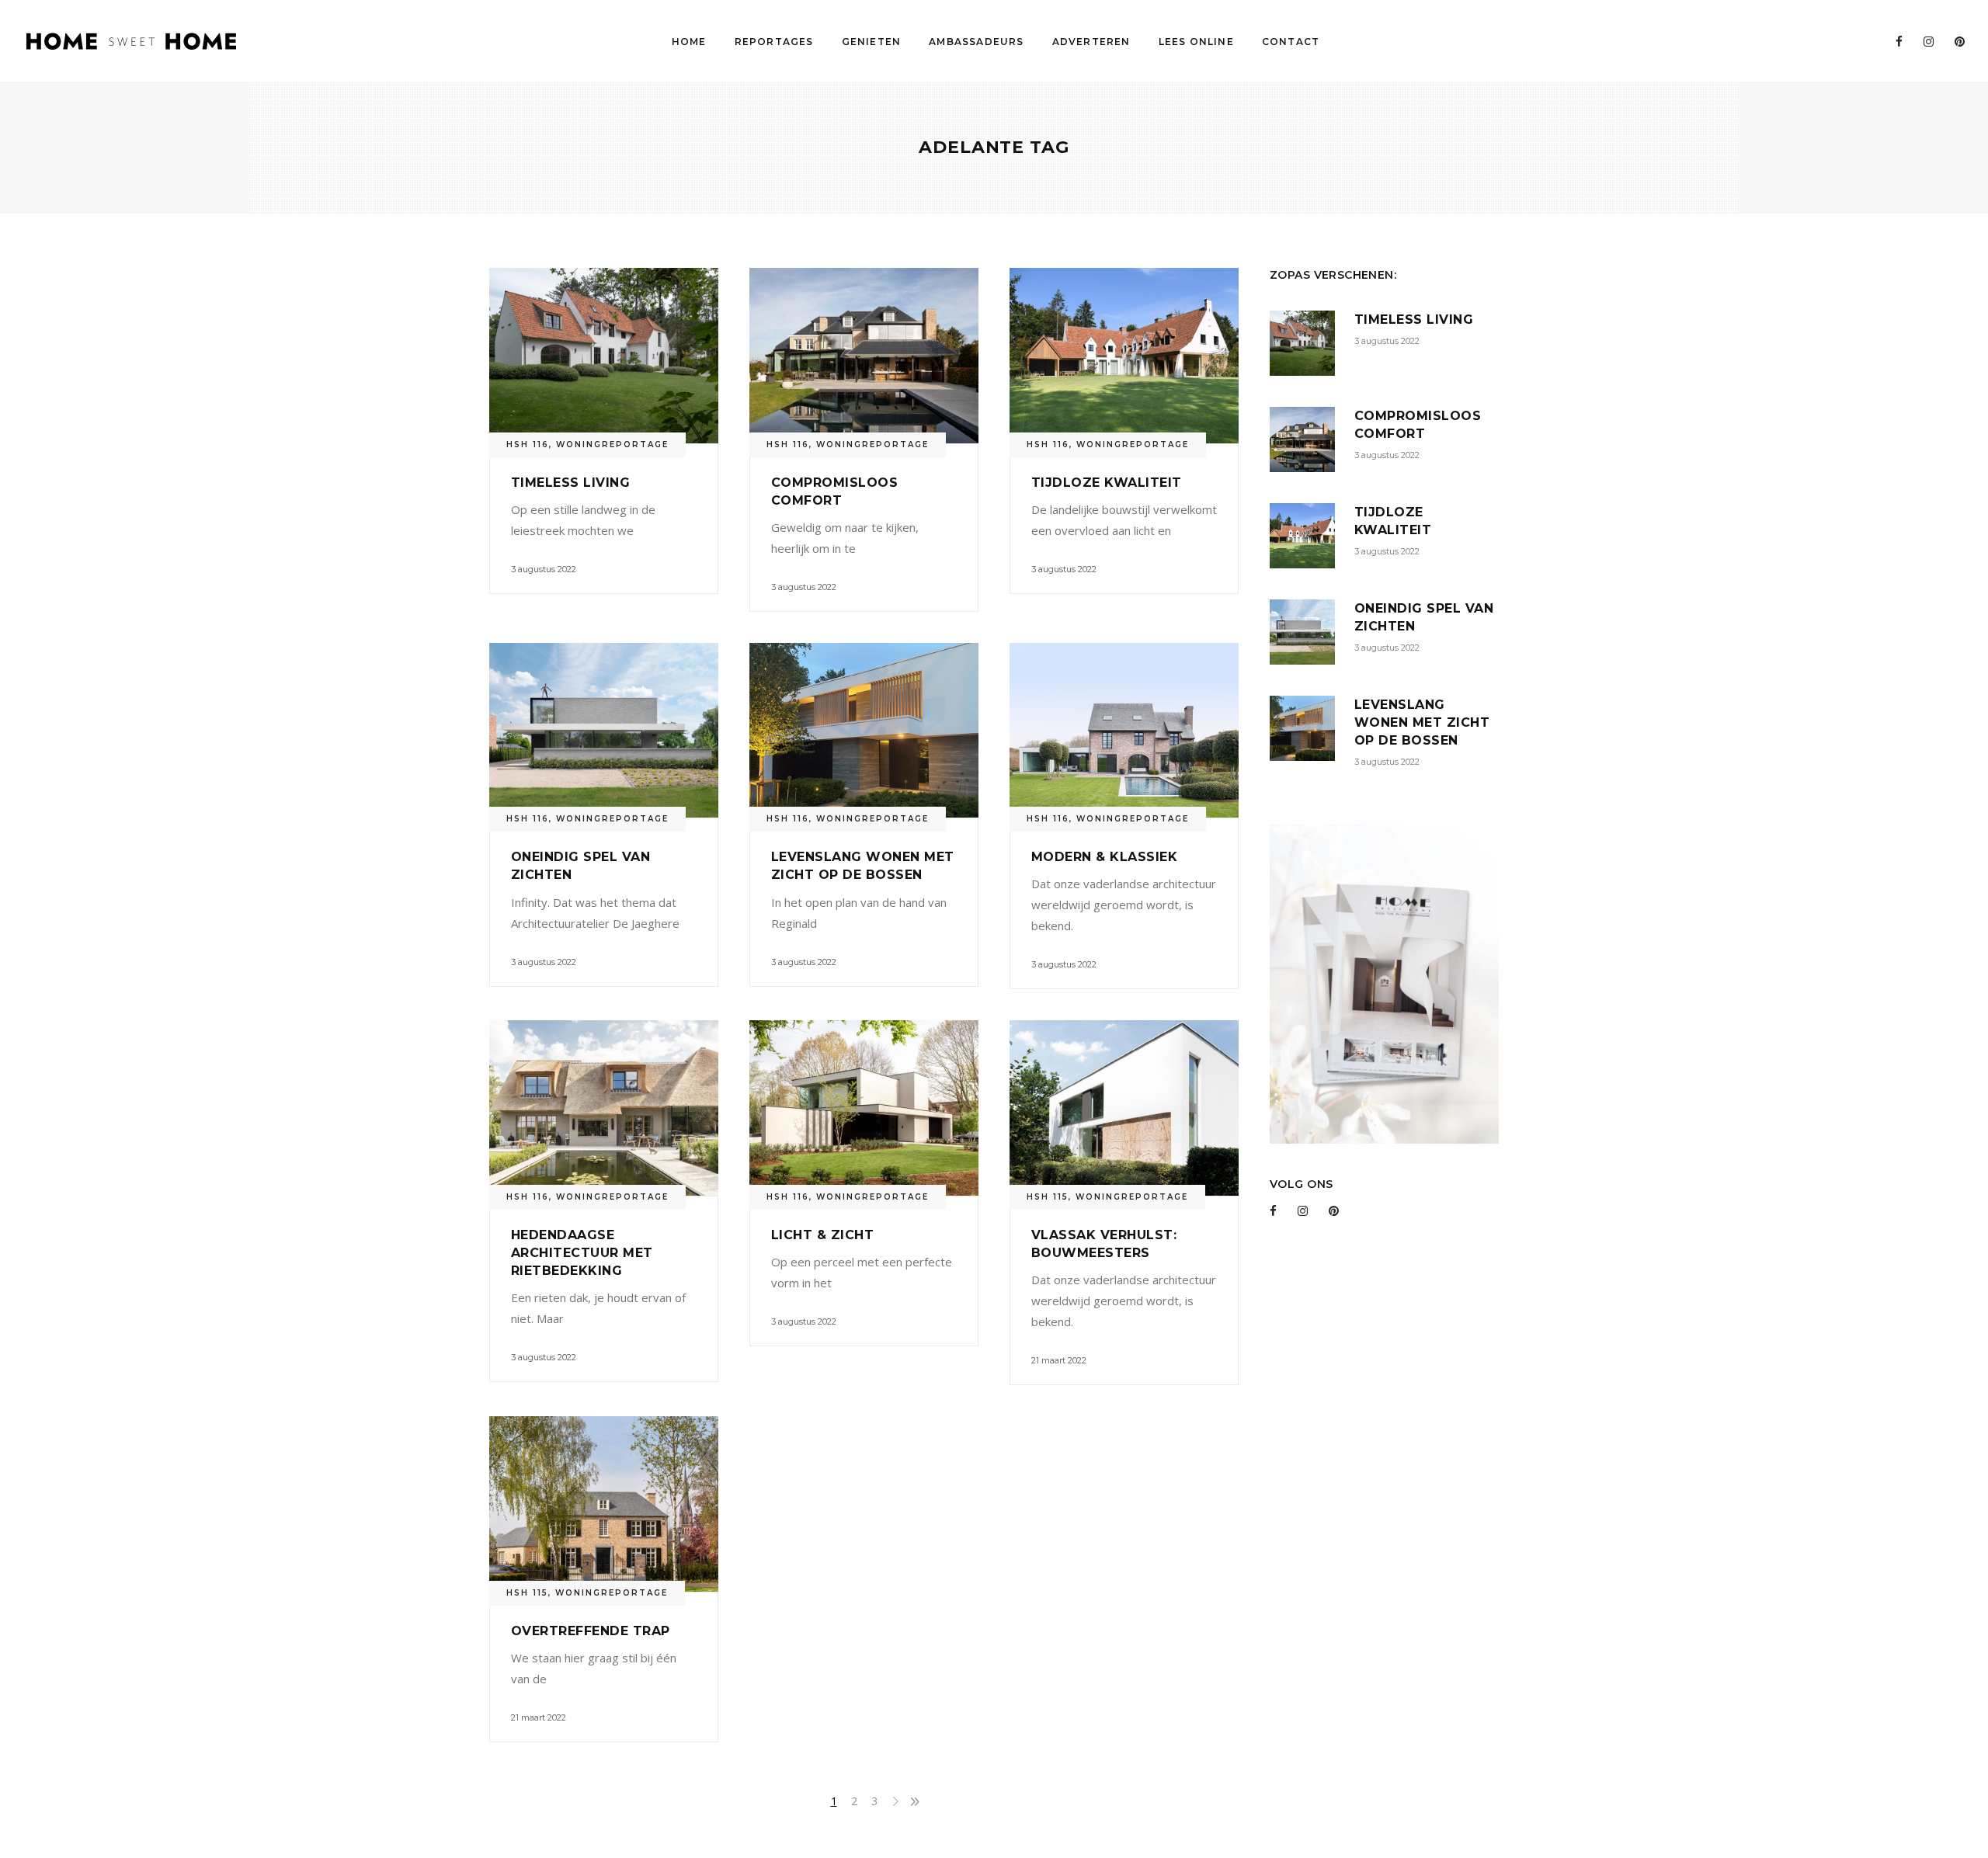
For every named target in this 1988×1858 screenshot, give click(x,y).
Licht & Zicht (822, 1235)
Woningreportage (612, 445)
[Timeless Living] (604, 356)
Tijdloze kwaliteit (1107, 483)
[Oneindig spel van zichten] (604, 731)
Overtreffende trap (591, 1631)
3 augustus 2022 (544, 569)
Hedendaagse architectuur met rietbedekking (582, 1253)
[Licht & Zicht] (864, 1108)
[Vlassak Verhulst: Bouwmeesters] (1124, 1108)
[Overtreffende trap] (604, 1504)
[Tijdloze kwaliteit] (1124, 356)
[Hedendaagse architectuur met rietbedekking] (604, 1108)
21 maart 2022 (1059, 1360)
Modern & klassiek (1104, 857)
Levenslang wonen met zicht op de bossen (1422, 722)
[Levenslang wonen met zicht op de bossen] (864, 731)
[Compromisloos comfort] (864, 356)
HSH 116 (528, 445)
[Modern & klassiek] (1124, 731)
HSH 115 (1048, 1197)
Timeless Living (570, 483)
